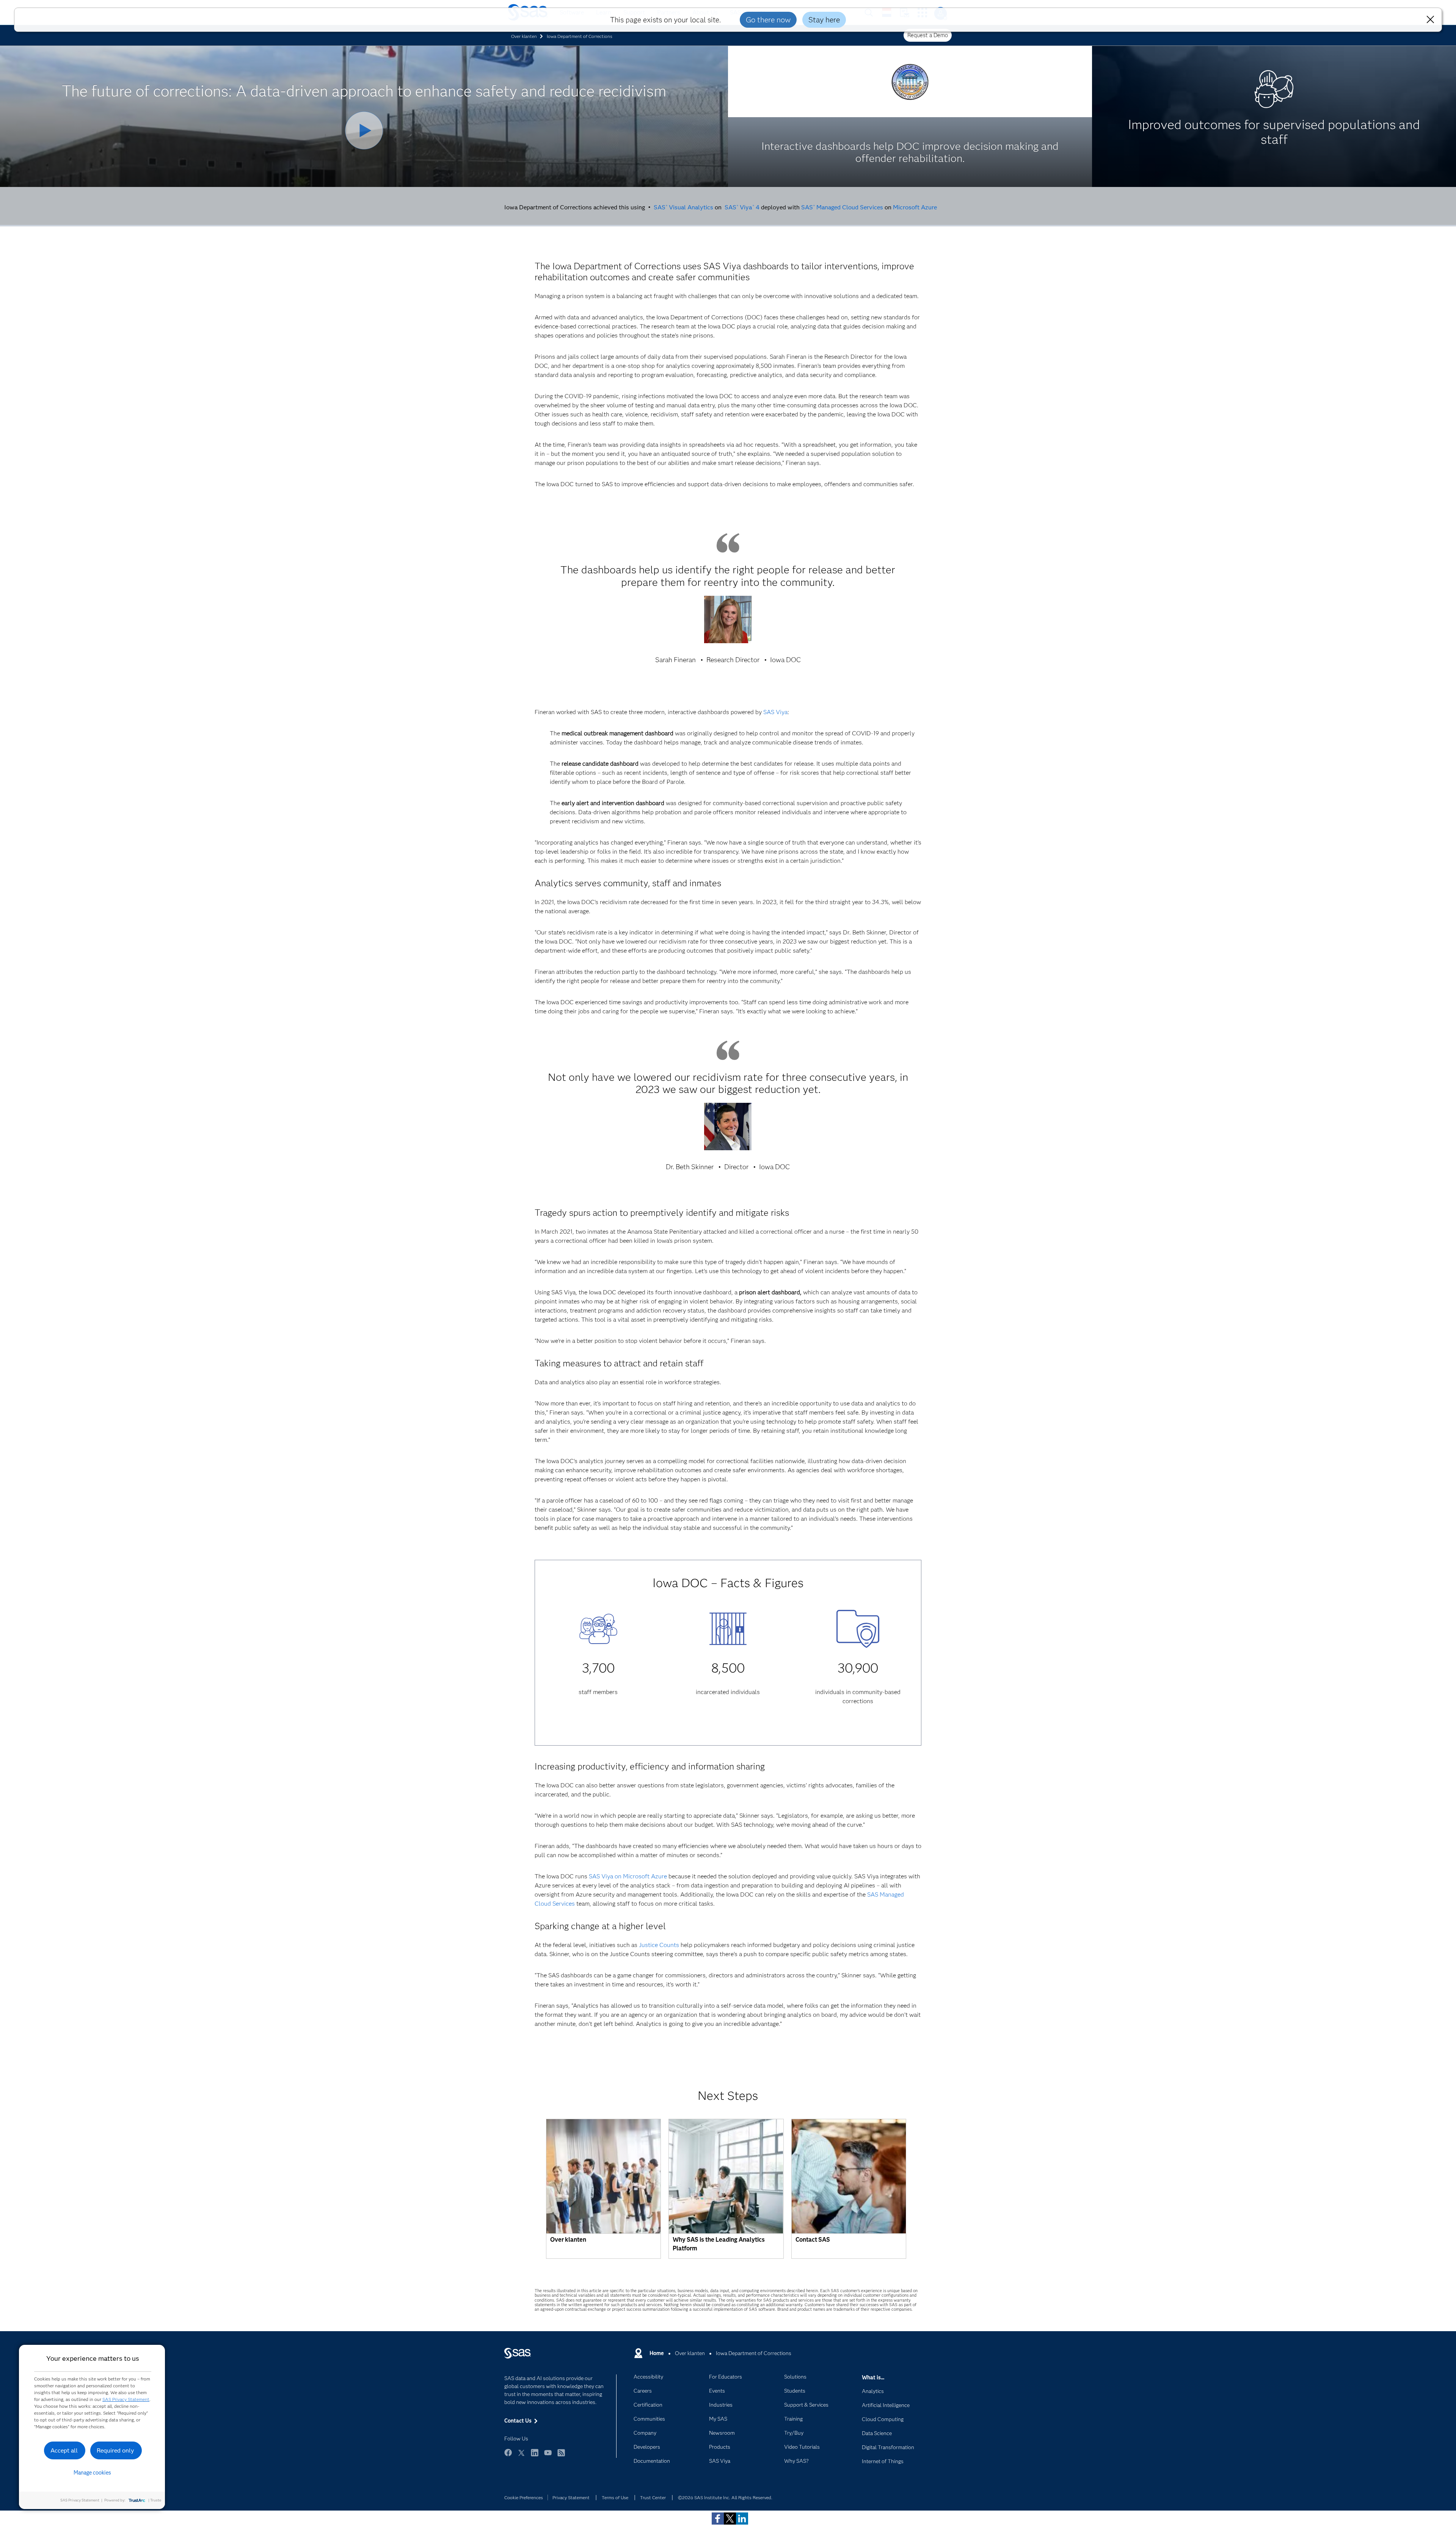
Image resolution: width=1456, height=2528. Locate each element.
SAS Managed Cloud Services (842, 207)
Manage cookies (92, 2473)
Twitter (521, 2456)
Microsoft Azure (915, 207)
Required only (115, 2450)
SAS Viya (775, 712)
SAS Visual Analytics (683, 207)
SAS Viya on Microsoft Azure (628, 1876)
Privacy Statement (571, 2497)
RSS (561, 2456)
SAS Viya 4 (742, 207)
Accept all (64, 2450)
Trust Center (653, 2497)
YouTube (548, 2456)
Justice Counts (659, 1945)
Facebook (508, 2456)
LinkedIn (535, 2456)
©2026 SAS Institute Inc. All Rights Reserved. (725, 2497)
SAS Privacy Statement (126, 2399)
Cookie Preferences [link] (524, 2497)
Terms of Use (615, 2497)
